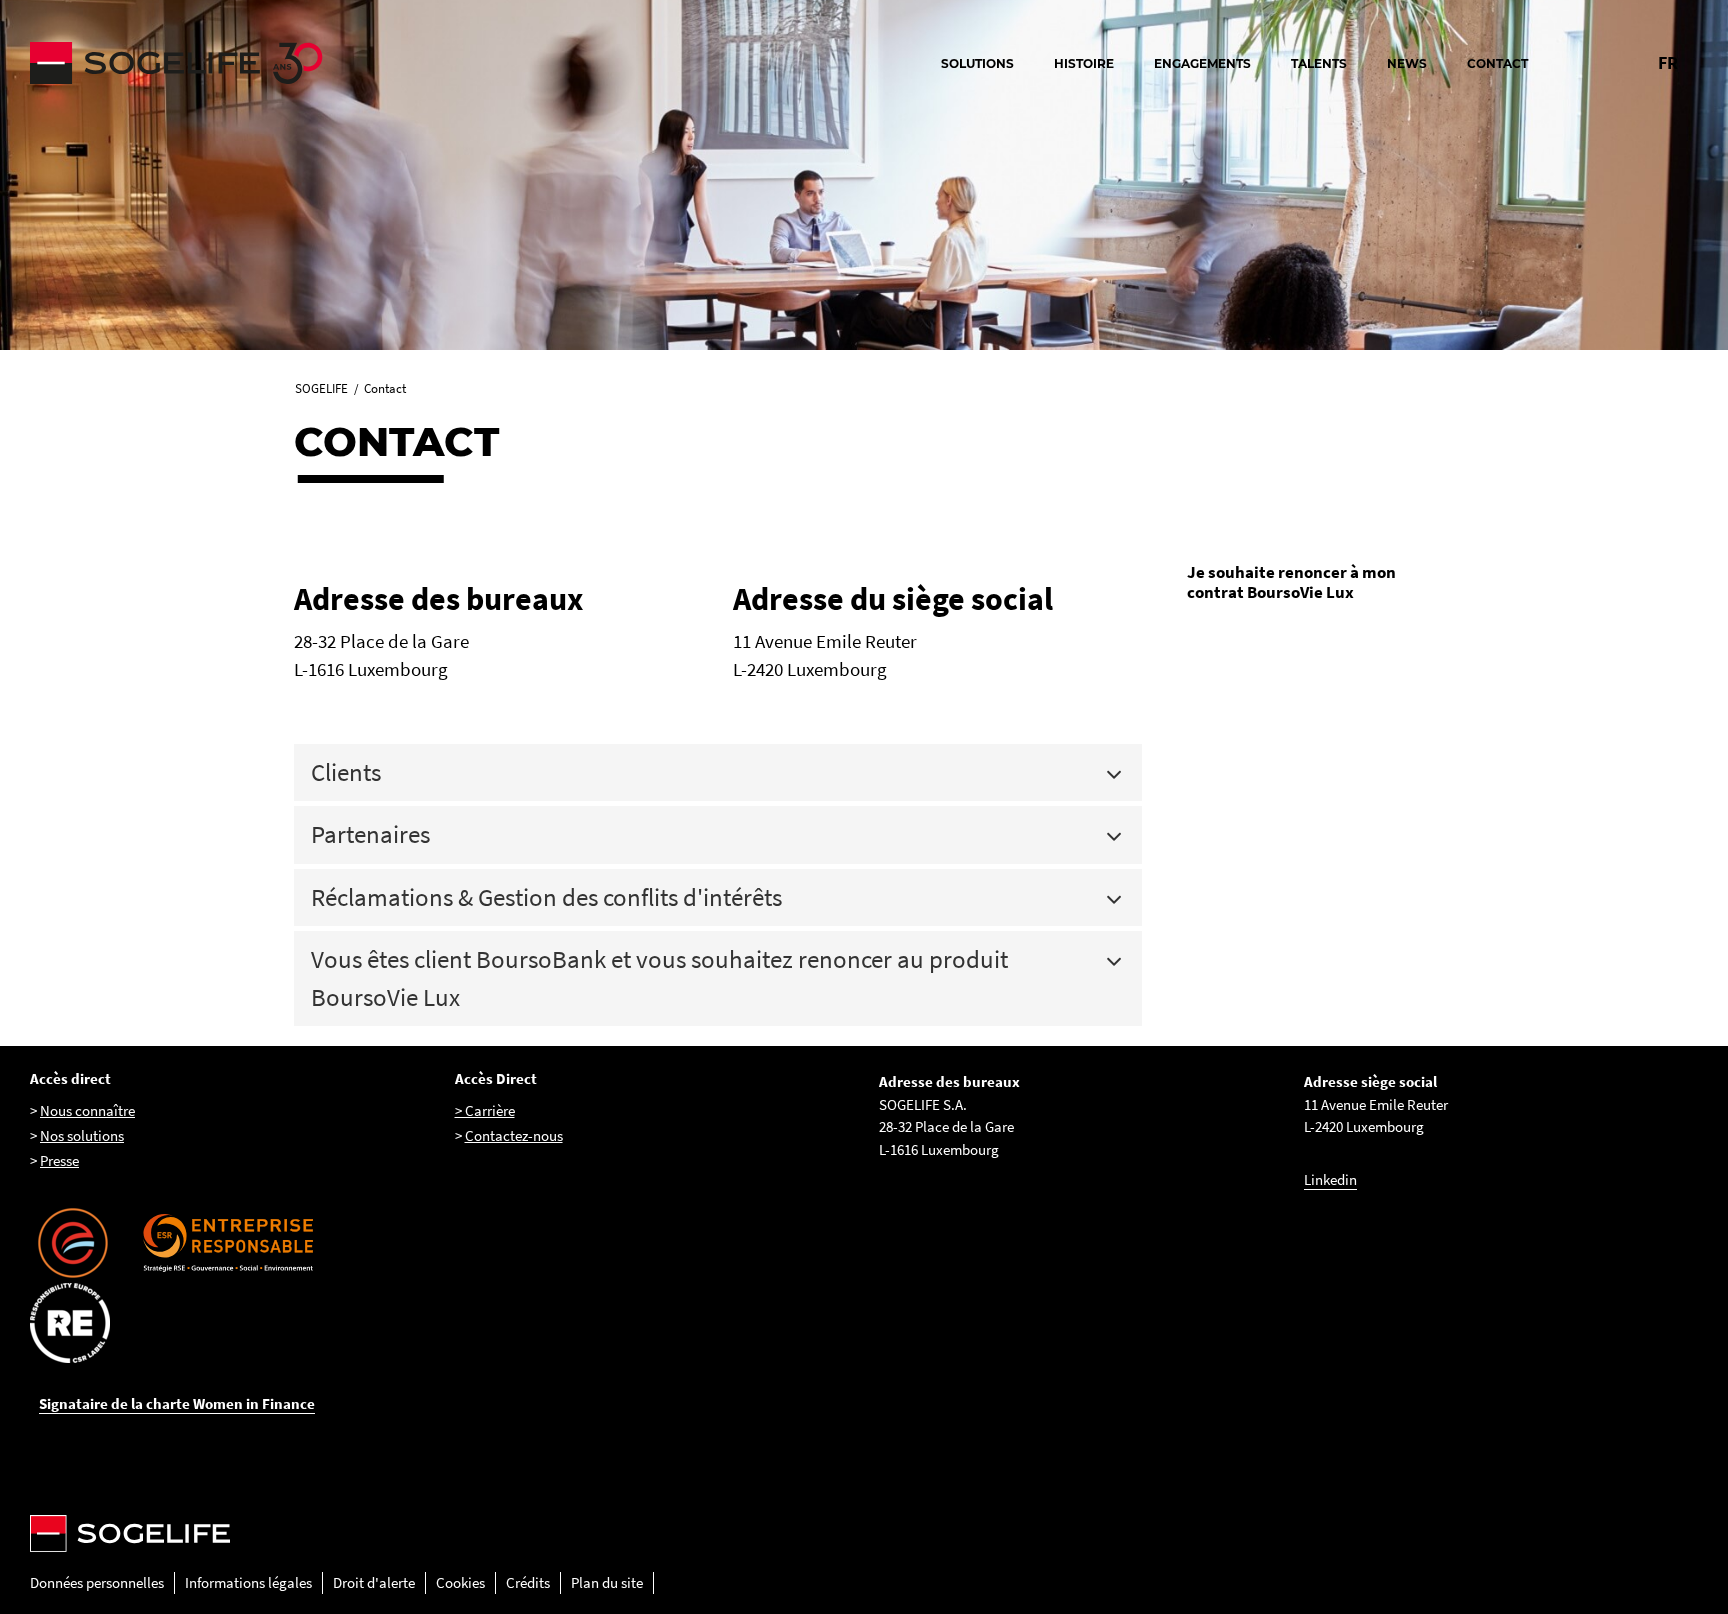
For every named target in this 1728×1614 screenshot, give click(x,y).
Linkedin (1330, 1179)
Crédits (528, 1582)
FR (1668, 62)
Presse (59, 1160)
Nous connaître (87, 1110)
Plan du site (607, 1582)
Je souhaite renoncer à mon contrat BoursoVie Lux (1291, 582)
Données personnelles (97, 1582)
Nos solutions (82, 1135)
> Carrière (485, 1110)
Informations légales (248, 1582)
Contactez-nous (514, 1135)
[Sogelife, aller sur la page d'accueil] (230, 63)
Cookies (460, 1582)
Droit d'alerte (374, 1582)
